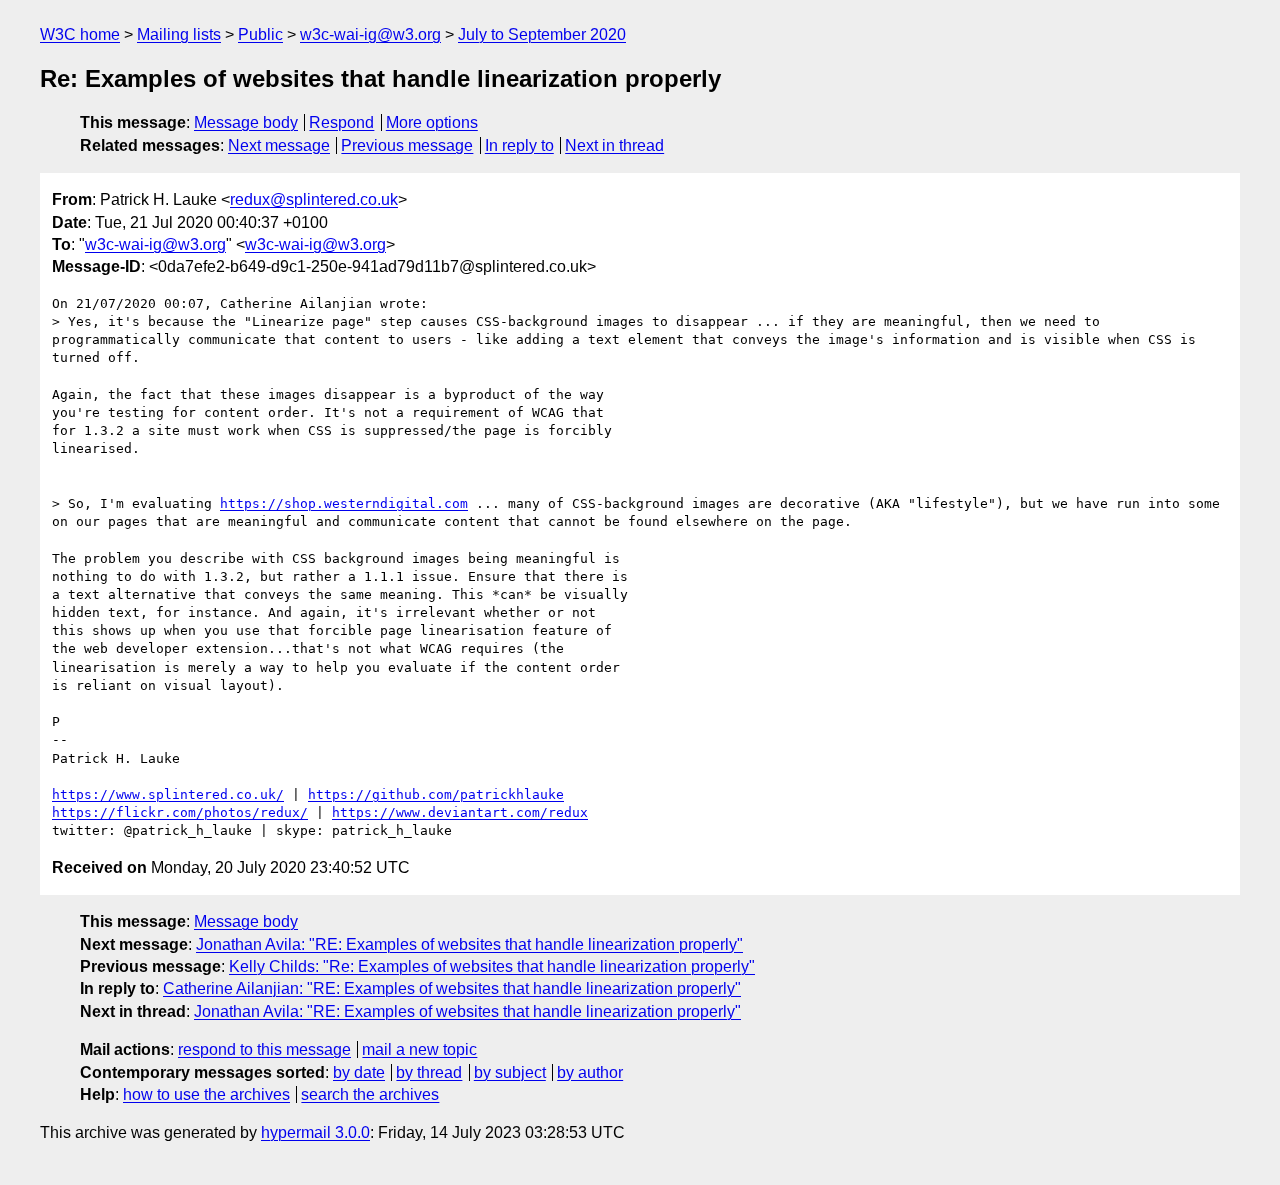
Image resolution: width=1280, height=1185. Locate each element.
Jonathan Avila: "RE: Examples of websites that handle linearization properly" (469, 944)
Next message (279, 145)
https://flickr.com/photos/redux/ (180, 812)
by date (359, 1072)
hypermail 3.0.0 (315, 1132)
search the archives (370, 1094)
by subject (510, 1072)
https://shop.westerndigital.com (344, 503)
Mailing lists (179, 34)
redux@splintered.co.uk (314, 199)
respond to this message (264, 1049)
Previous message (407, 145)
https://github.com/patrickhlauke (436, 794)
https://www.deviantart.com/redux (460, 812)
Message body (246, 122)
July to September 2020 (542, 34)
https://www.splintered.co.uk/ (168, 794)
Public (260, 34)
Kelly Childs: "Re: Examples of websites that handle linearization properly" (492, 966)
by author (590, 1072)
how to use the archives (206, 1094)
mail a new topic (419, 1049)
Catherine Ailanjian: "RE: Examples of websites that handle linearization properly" (452, 988)
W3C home (80, 34)
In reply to (519, 145)
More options (432, 122)
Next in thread (614, 145)
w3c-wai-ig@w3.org (370, 34)
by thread (429, 1072)
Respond (341, 122)
